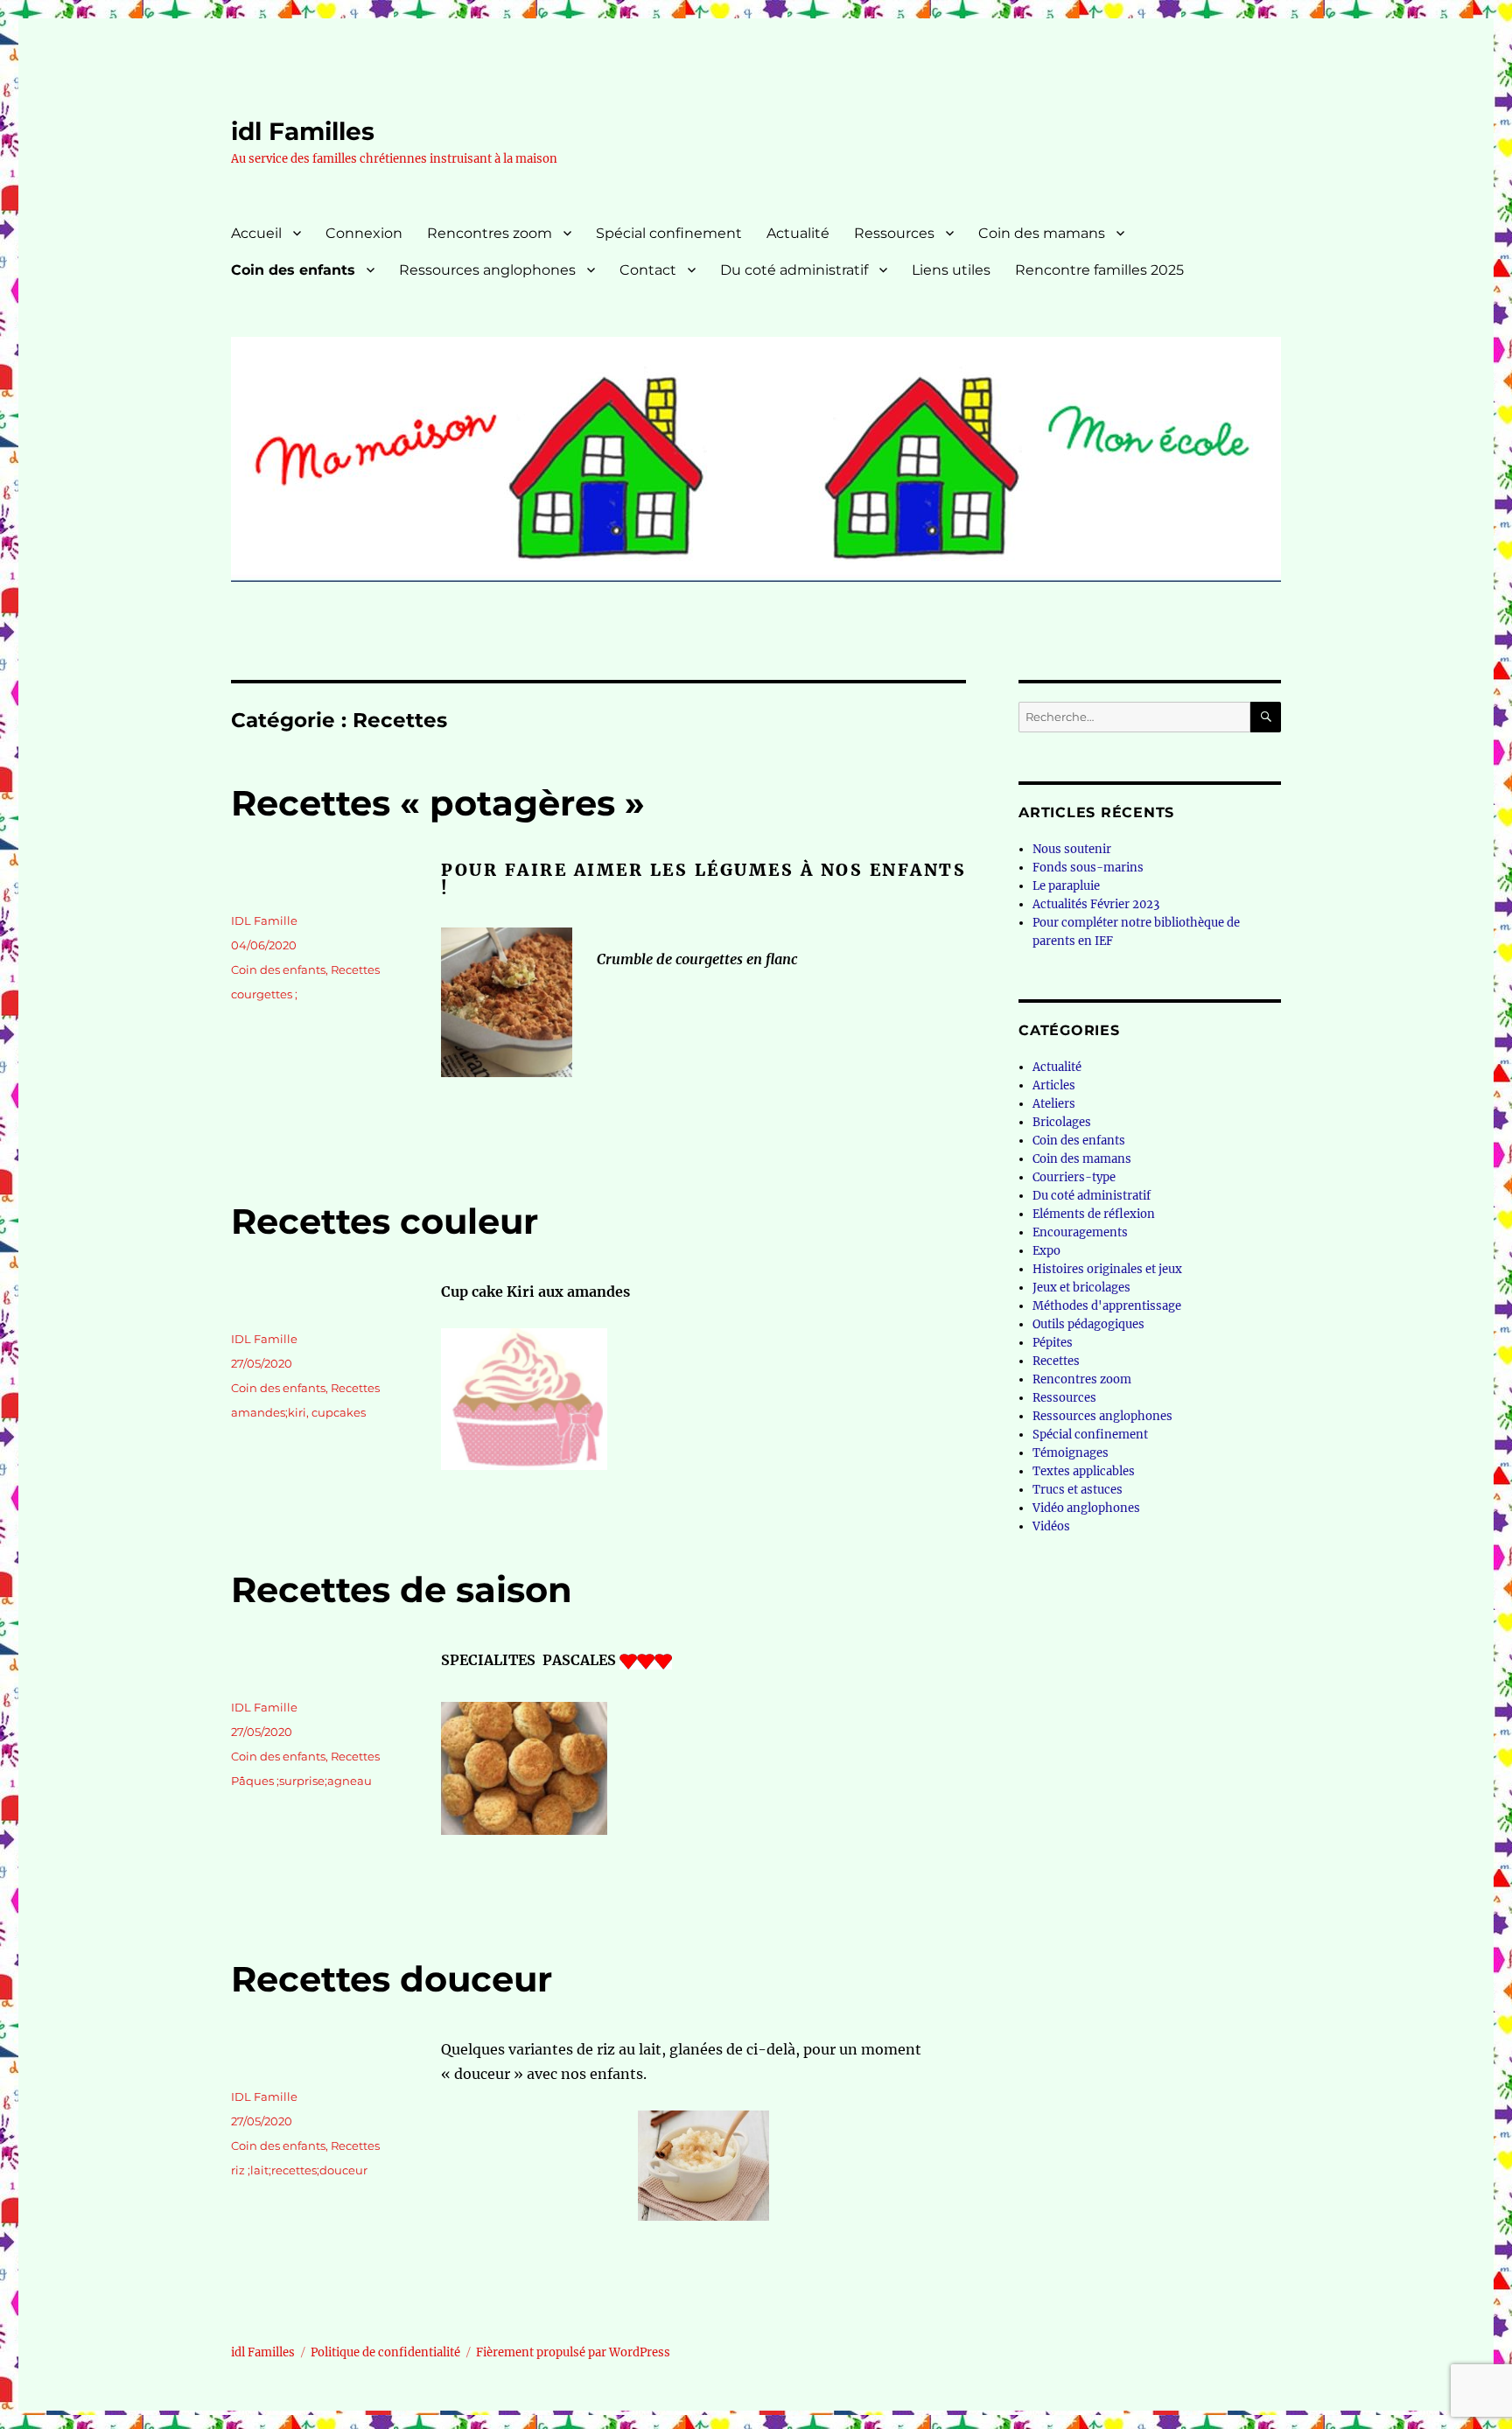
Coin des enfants (293, 270)
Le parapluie (1066, 886)
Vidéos (1051, 1526)
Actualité (798, 233)
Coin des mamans (1042, 233)
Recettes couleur (385, 1221)
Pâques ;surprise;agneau (301, 1781)
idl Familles (303, 131)
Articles (1054, 1085)
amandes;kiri (269, 1412)
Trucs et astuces (1078, 1490)
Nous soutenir (1072, 849)
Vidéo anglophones (1086, 1508)
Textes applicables (1084, 1471)
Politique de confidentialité (385, 2352)
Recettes (355, 969)
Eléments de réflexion (1094, 1214)
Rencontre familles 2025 (1099, 270)
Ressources (894, 233)
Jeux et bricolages (1081, 1288)
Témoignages (1071, 1453)
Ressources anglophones (487, 270)
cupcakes (339, 1412)
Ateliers (1054, 1104)
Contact (648, 270)
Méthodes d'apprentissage (1107, 1306)
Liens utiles (951, 270)
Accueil (256, 233)
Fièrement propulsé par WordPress (573, 2352)
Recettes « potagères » (438, 803)
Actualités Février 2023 (1096, 904)
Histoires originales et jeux (1107, 1269)
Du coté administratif (794, 270)
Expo (1046, 1251)
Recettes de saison (402, 1589)
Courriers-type (1074, 1177)
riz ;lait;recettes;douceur (299, 2170)
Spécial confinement (669, 233)
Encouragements (1080, 1232)
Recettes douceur (392, 1979)
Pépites (1053, 1343)
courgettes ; (264, 994)
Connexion (364, 233)
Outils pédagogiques (1088, 1324)
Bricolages (1062, 1122)
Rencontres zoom (490, 233)
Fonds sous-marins (1088, 868)
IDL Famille (264, 920)
